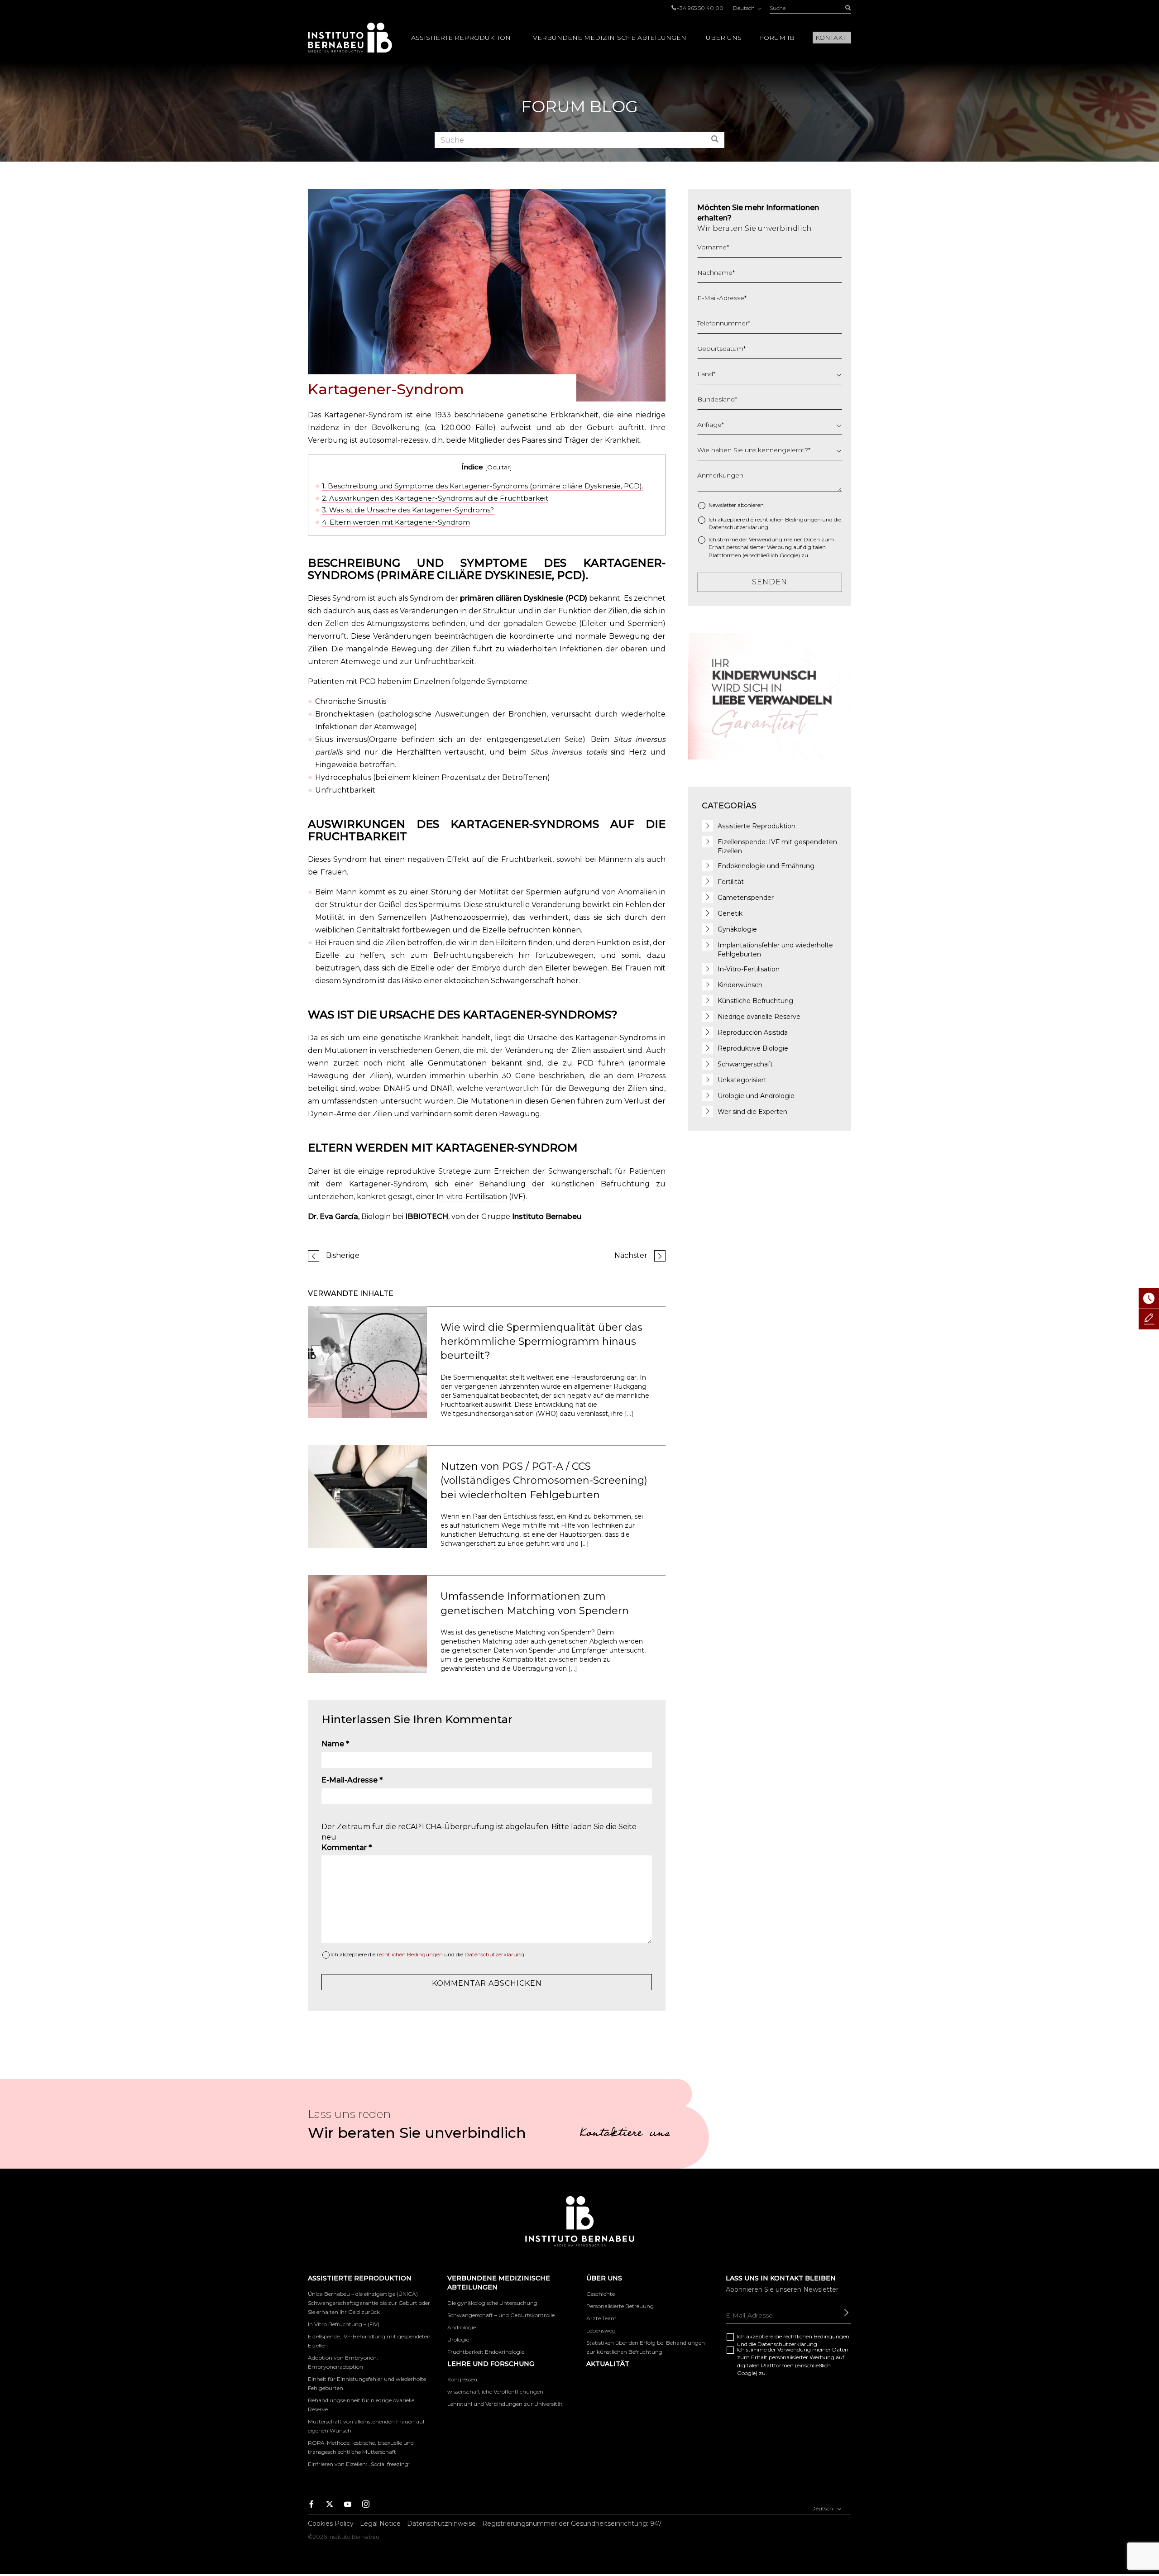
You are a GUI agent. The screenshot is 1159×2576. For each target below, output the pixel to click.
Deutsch (745, 8)
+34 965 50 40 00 (700, 8)
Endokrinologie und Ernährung (766, 866)
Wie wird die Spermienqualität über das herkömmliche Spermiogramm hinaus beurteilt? (541, 1342)
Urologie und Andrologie (756, 1096)
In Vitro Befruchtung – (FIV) (344, 2324)
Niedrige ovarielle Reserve (759, 1017)
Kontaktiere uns (625, 2134)
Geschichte (601, 2294)
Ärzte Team (601, 2318)
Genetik (730, 913)
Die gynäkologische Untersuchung (492, 2303)
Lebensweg (601, 2330)
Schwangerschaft (745, 1064)
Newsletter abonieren (736, 505)
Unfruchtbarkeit (444, 662)
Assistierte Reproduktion (461, 38)
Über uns (724, 38)
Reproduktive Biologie (753, 1048)
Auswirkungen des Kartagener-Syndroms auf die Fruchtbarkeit (435, 498)
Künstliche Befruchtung (755, 1001)
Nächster (631, 1255)
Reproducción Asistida (753, 1032)
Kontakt (831, 38)
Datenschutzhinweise (441, 2523)
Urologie (458, 2339)
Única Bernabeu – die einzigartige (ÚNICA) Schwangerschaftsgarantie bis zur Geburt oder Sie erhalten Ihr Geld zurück (369, 2303)
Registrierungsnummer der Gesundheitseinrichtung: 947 (572, 2523)
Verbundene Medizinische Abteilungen (610, 38)
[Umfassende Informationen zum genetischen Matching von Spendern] (367, 1623)
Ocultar (498, 467)
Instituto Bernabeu (350, 38)
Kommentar (347, 1847)
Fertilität (731, 882)
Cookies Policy (331, 2523)
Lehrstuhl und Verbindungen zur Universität (505, 2404)
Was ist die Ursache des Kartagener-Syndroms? (408, 510)
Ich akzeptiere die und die (427, 1954)
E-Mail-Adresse (352, 1780)
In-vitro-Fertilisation (472, 1197)
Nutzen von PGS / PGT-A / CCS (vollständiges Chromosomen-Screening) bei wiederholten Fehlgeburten (544, 1481)
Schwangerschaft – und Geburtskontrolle (501, 2315)
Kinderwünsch (740, 985)
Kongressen (462, 2379)
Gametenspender (746, 898)
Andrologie (462, 2327)
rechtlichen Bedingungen (410, 1954)
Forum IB (777, 38)
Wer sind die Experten (752, 1112)
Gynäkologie (737, 929)
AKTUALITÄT (608, 2364)
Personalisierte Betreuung (620, 2306)
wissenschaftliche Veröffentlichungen (495, 2392)
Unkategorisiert (742, 1080)
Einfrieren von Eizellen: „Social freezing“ (359, 2464)
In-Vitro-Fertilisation (749, 969)
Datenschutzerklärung (494, 1954)
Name (335, 1744)
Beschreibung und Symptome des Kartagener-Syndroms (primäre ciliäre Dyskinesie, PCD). (483, 486)
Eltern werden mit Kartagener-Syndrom (396, 522)
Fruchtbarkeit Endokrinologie (486, 2352)
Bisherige (343, 1255)
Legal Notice (380, 2523)
